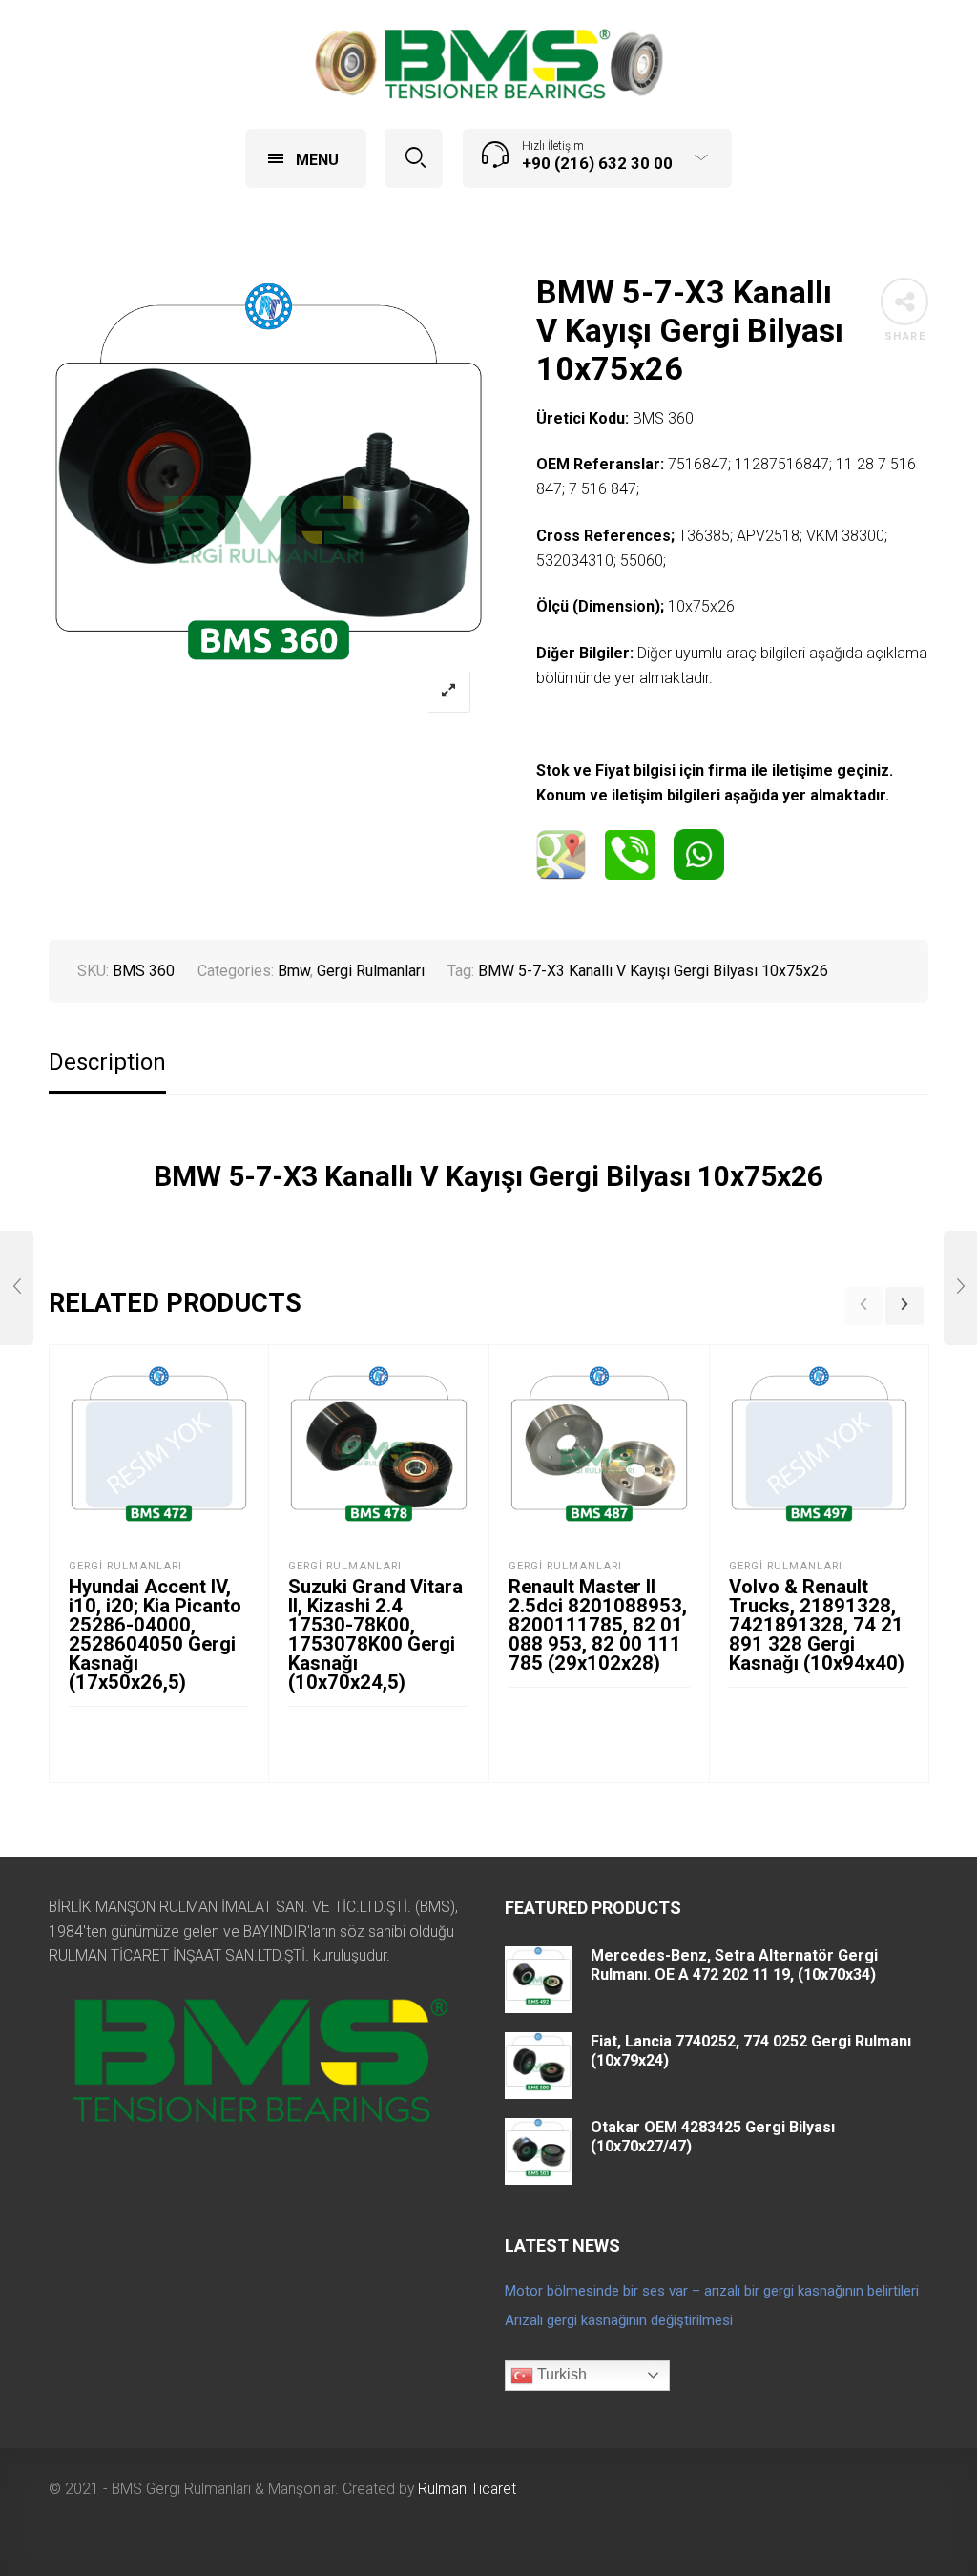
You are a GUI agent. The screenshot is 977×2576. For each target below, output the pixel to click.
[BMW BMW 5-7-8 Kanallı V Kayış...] (17, 1288)
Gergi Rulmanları (371, 971)
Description (107, 1062)
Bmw (294, 971)
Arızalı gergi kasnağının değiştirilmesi (619, 2320)
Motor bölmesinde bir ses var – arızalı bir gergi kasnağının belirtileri (712, 2291)
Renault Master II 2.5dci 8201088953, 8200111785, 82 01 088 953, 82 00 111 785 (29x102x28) (598, 1625)
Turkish (560, 2374)
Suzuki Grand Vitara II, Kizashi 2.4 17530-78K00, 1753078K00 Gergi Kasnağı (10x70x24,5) (375, 1634)
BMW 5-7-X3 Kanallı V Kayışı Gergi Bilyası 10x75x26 (653, 971)
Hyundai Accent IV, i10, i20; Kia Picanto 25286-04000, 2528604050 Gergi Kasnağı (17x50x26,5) (155, 1634)
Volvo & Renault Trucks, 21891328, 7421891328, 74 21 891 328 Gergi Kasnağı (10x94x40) (817, 1625)
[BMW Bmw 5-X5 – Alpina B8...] (960, 1288)
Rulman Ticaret (467, 2489)
